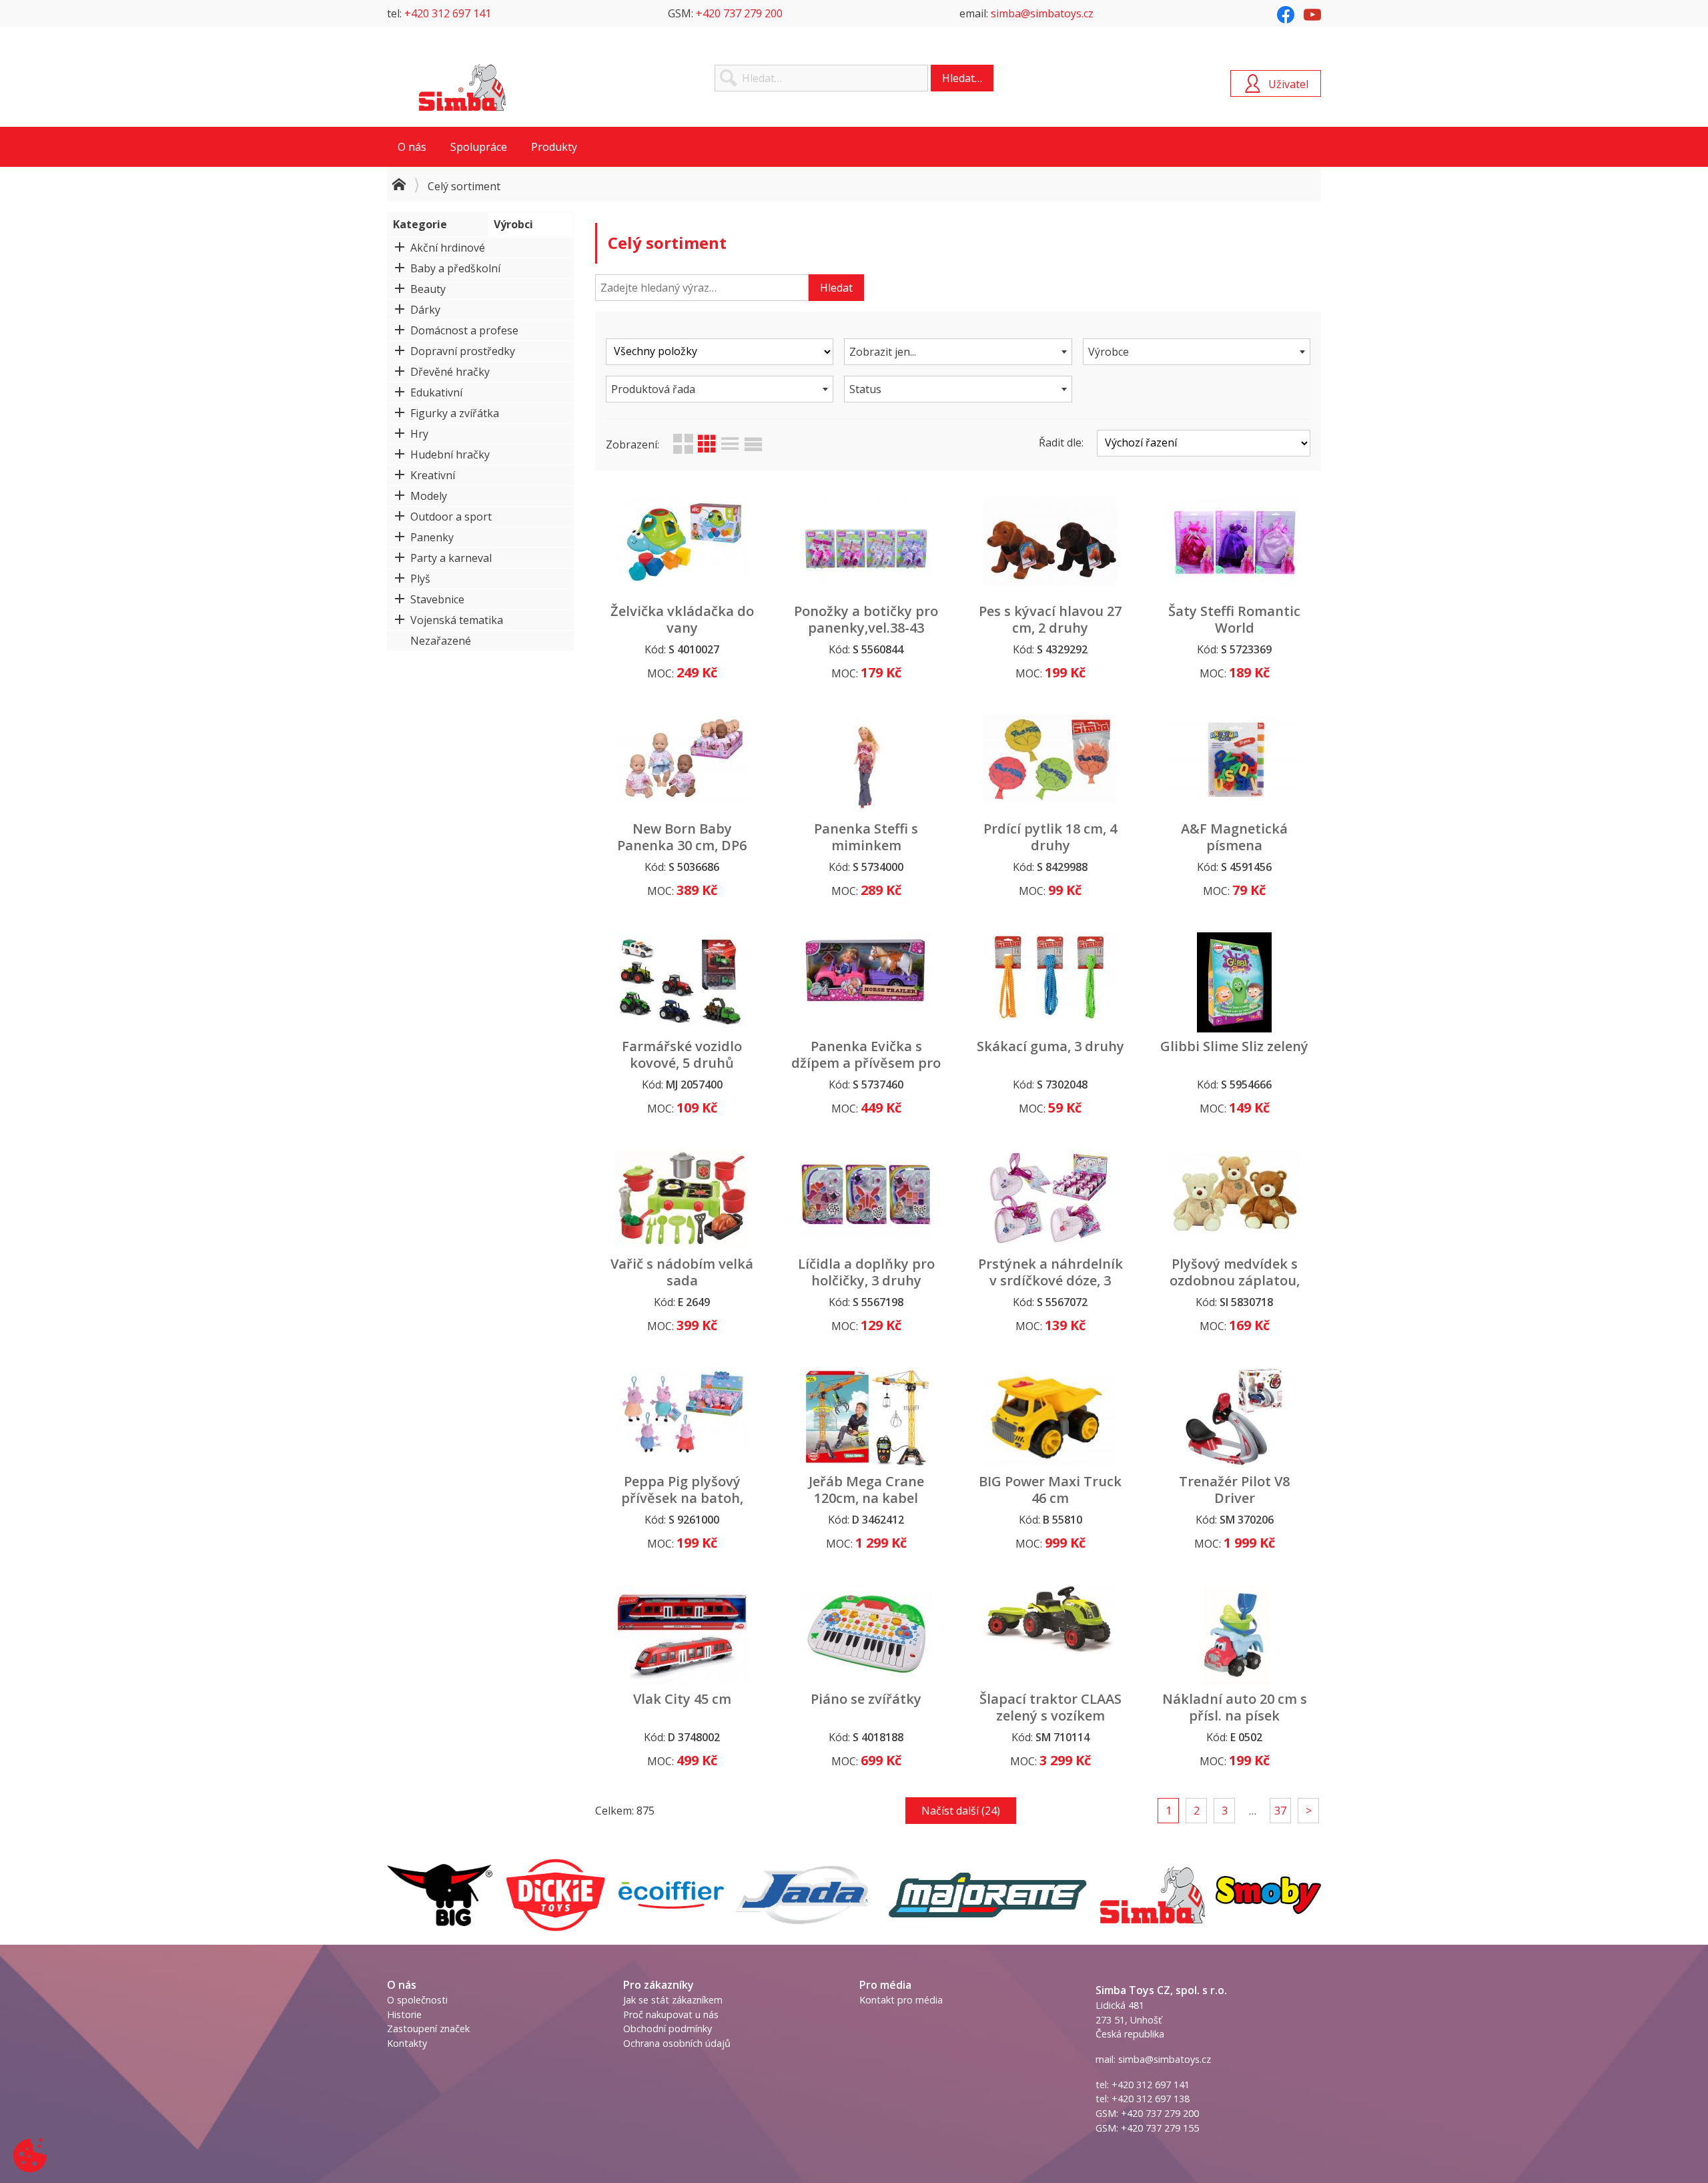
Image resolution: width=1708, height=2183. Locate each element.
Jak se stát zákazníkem (673, 2000)
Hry (419, 434)
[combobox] (958, 352)
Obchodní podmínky (668, 2029)
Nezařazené (441, 641)
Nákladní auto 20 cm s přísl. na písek (1235, 1707)
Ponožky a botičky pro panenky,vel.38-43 (866, 619)
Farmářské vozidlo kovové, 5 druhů (682, 1054)
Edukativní (436, 392)
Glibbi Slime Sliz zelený (1234, 1046)
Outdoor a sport (451, 517)
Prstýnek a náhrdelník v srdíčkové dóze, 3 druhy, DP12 (1050, 1280)
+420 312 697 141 (448, 13)
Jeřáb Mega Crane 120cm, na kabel (866, 1490)
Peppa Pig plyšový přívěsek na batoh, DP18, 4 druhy (682, 1498)
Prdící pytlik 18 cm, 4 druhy (1050, 837)
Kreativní (433, 475)
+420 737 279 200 (739, 13)
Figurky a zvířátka (455, 413)
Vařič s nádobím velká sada (682, 1272)
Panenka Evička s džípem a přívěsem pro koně (866, 1063)
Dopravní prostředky (463, 351)
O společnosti (417, 2000)
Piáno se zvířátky (866, 1699)
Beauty (428, 289)
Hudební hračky (450, 454)
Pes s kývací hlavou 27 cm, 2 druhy (1050, 619)
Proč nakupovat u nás (671, 2014)
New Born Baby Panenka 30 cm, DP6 (682, 837)
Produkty (554, 147)
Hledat (836, 288)
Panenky (432, 537)
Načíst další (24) (961, 1811)
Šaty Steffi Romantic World (1234, 619)
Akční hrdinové (448, 248)
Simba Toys (462, 87)
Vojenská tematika (457, 620)
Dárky (425, 310)
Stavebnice (437, 599)
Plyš (420, 579)
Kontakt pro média (901, 2000)
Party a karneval (451, 558)
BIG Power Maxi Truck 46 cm (1050, 1490)
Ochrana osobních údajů (677, 2043)
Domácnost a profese (464, 330)
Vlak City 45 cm (682, 1699)
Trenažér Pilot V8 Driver (1234, 1490)
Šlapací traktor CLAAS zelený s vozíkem (1050, 1707)
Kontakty (407, 2043)
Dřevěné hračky (450, 372)
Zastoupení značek (428, 2029)
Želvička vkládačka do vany (682, 619)
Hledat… (962, 78)
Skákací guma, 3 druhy (1050, 1046)
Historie (404, 2014)
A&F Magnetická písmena (1234, 837)
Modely (429, 496)
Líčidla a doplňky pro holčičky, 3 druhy (866, 1272)
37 (1280, 1811)
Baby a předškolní (455, 268)
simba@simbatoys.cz (1042, 13)
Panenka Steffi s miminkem (866, 837)
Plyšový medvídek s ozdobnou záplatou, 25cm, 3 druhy (1235, 1280)
